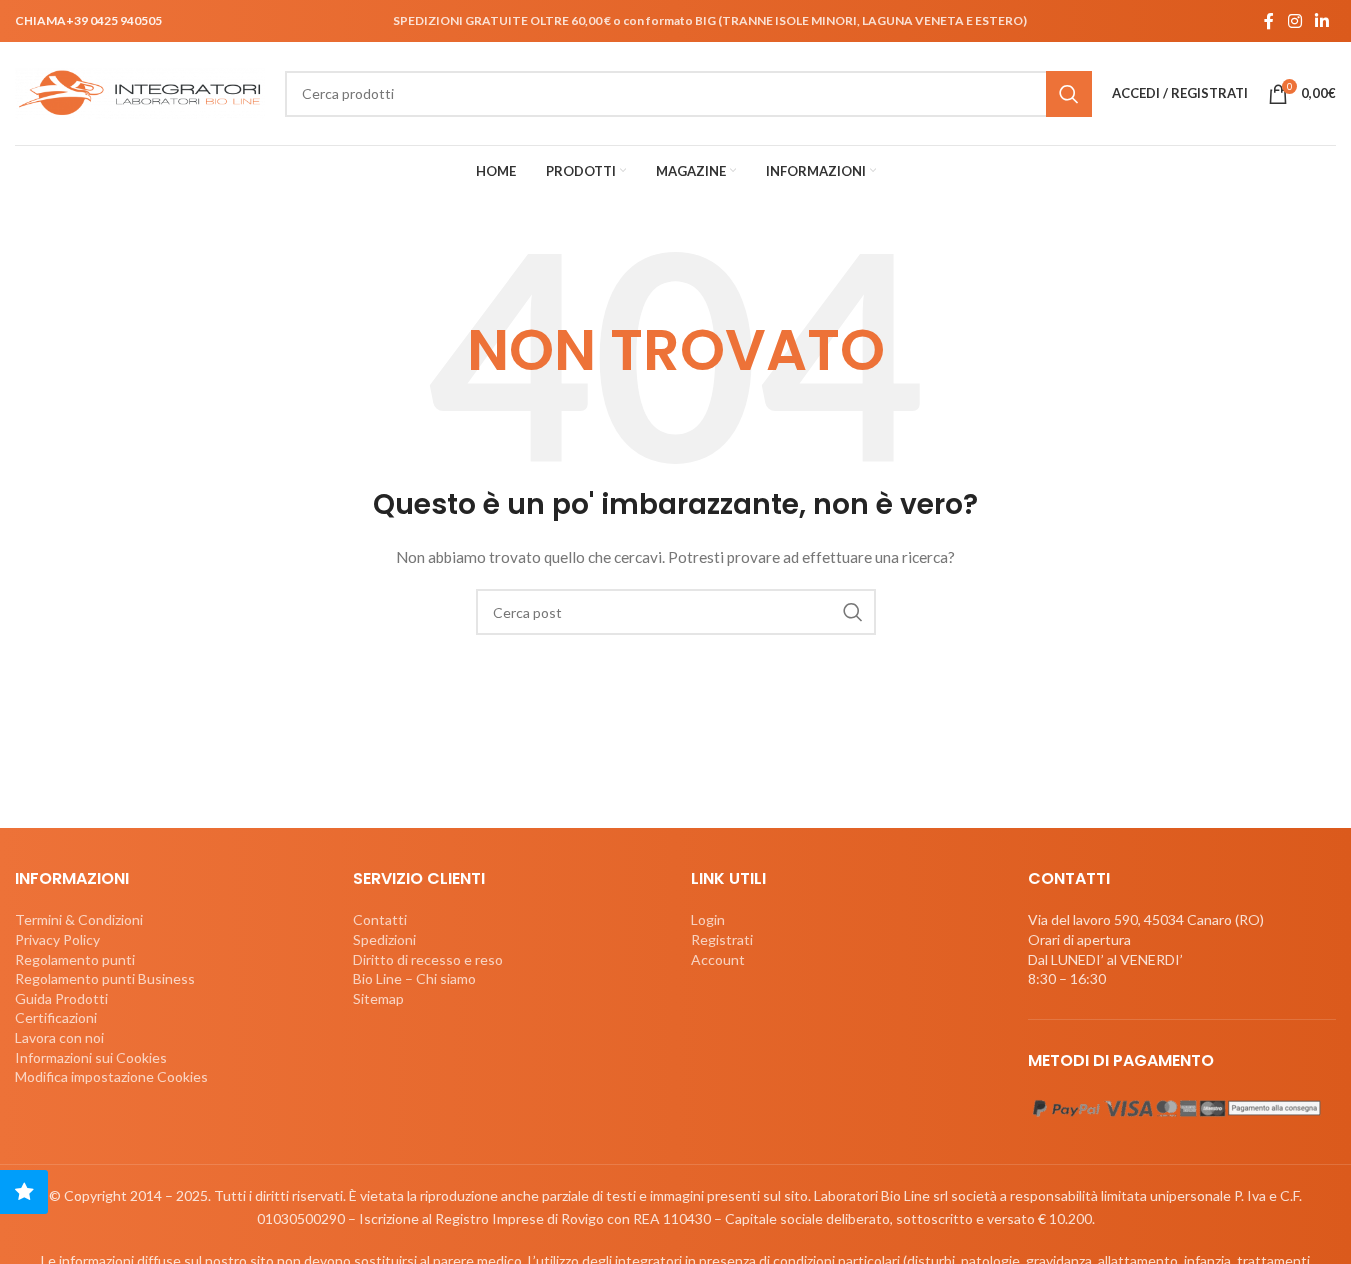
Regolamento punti (75, 959)
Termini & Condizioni (79, 919)
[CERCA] (1069, 94)
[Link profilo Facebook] (1269, 21)
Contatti (380, 919)
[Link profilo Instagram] (1294, 21)
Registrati (722, 939)
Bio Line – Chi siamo (414, 978)
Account (718, 959)
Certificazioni (56, 1017)
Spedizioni (384, 939)
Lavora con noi (59, 1037)
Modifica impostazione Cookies (111, 1076)
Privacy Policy (57, 939)
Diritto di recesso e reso (428, 959)
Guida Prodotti (61, 998)
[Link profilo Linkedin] (1322, 21)
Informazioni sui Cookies (91, 1057)
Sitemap (378, 998)
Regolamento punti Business (105, 978)
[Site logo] (140, 91)
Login (708, 919)
